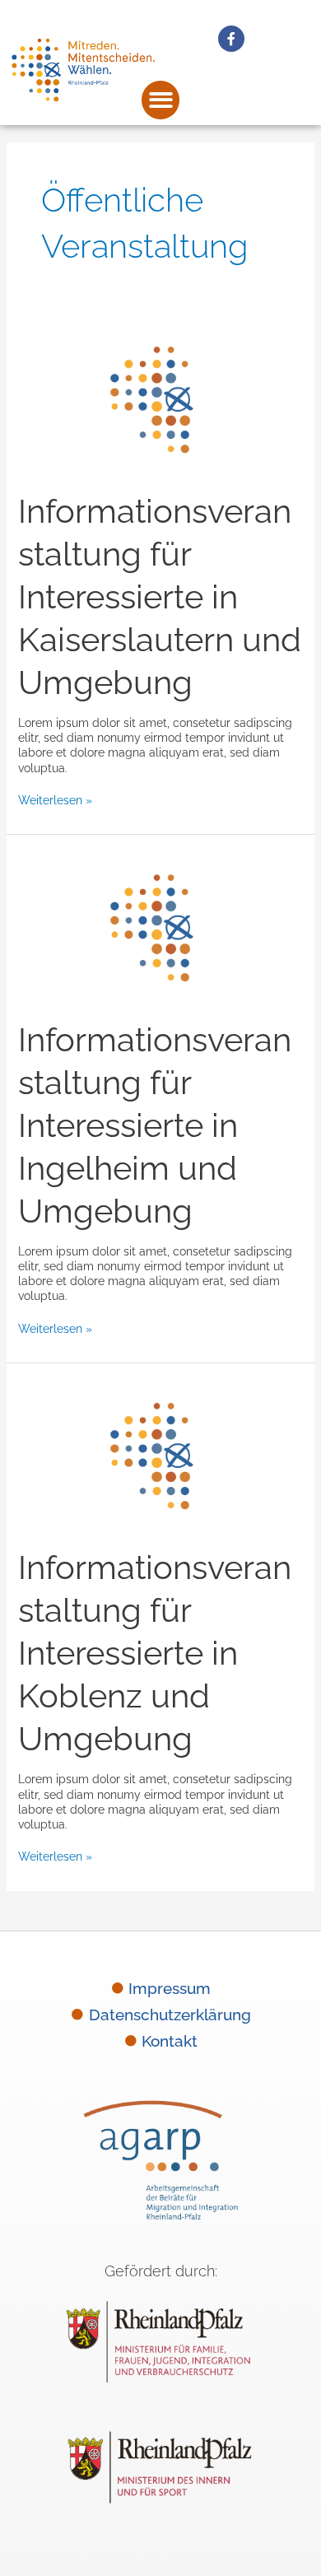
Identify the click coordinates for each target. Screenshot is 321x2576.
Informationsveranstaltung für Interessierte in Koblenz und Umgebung (155, 1653)
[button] (161, 100)
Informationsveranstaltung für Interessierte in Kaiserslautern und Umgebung (160, 596)
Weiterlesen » (55, 800)
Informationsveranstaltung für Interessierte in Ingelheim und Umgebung (155, 1125)
